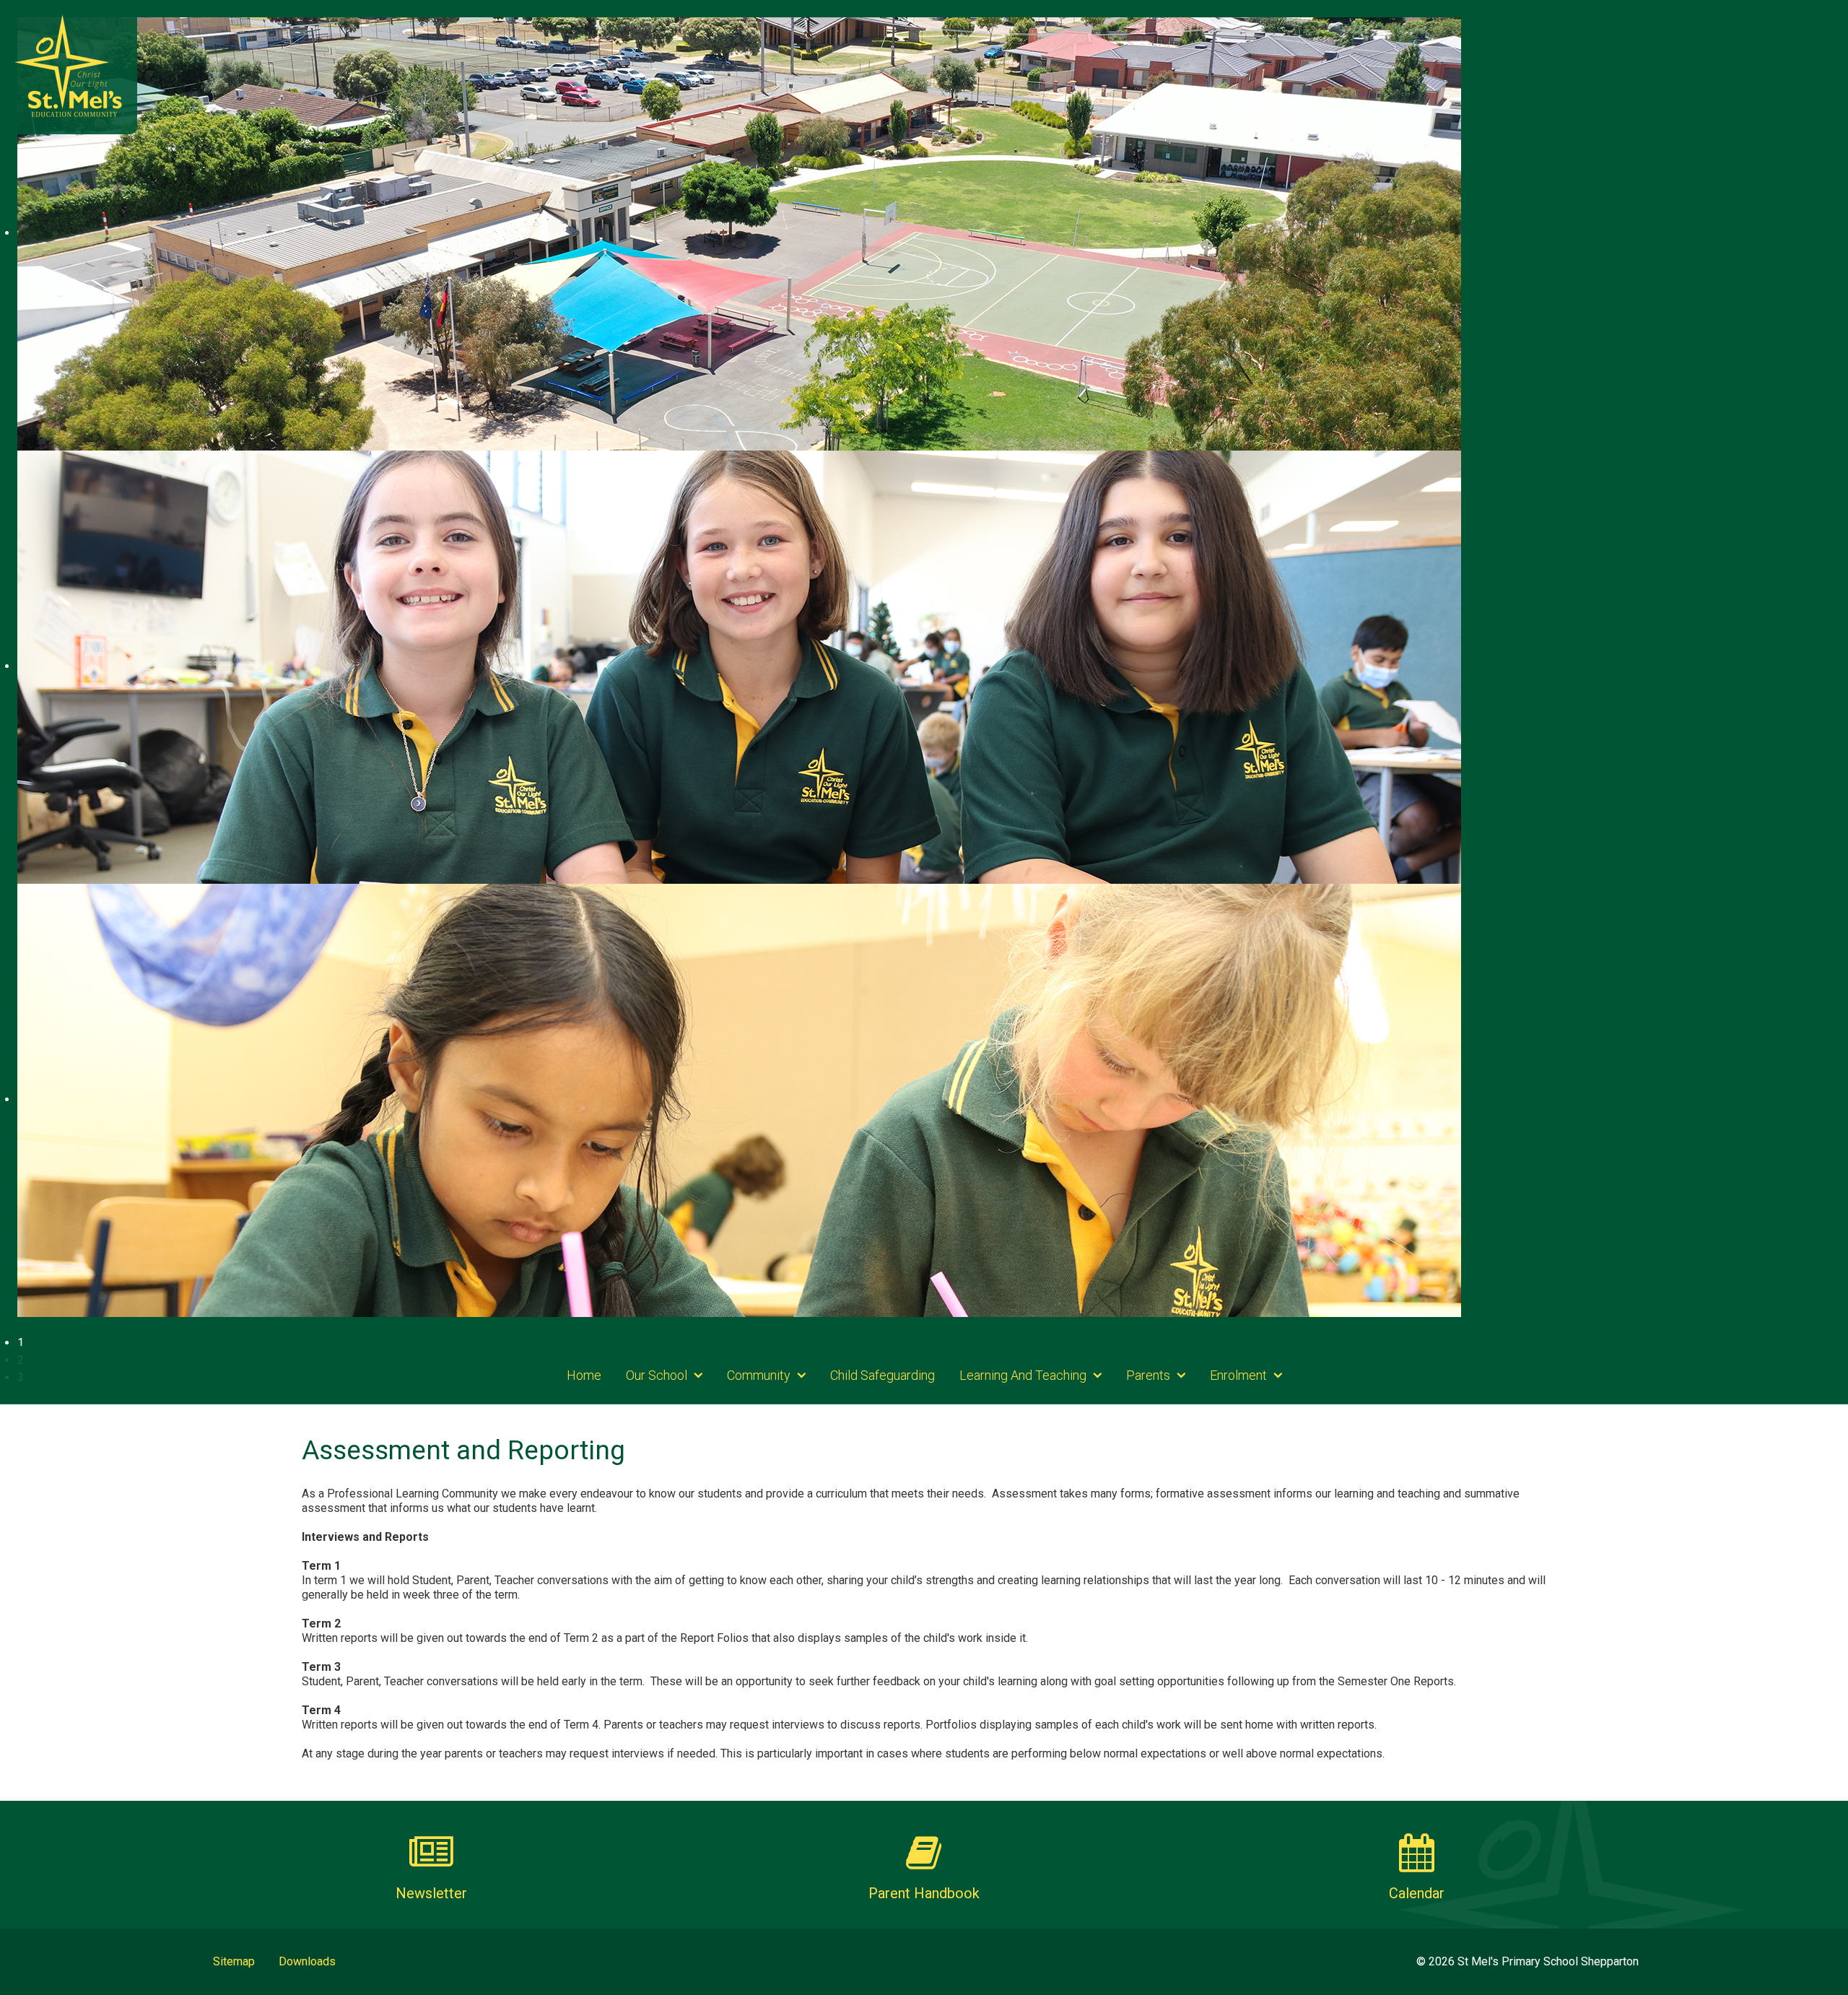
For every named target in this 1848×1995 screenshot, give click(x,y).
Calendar (1417, 1893)
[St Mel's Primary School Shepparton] (69, 65)
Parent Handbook (924, 1893)
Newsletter (431, 1893)
